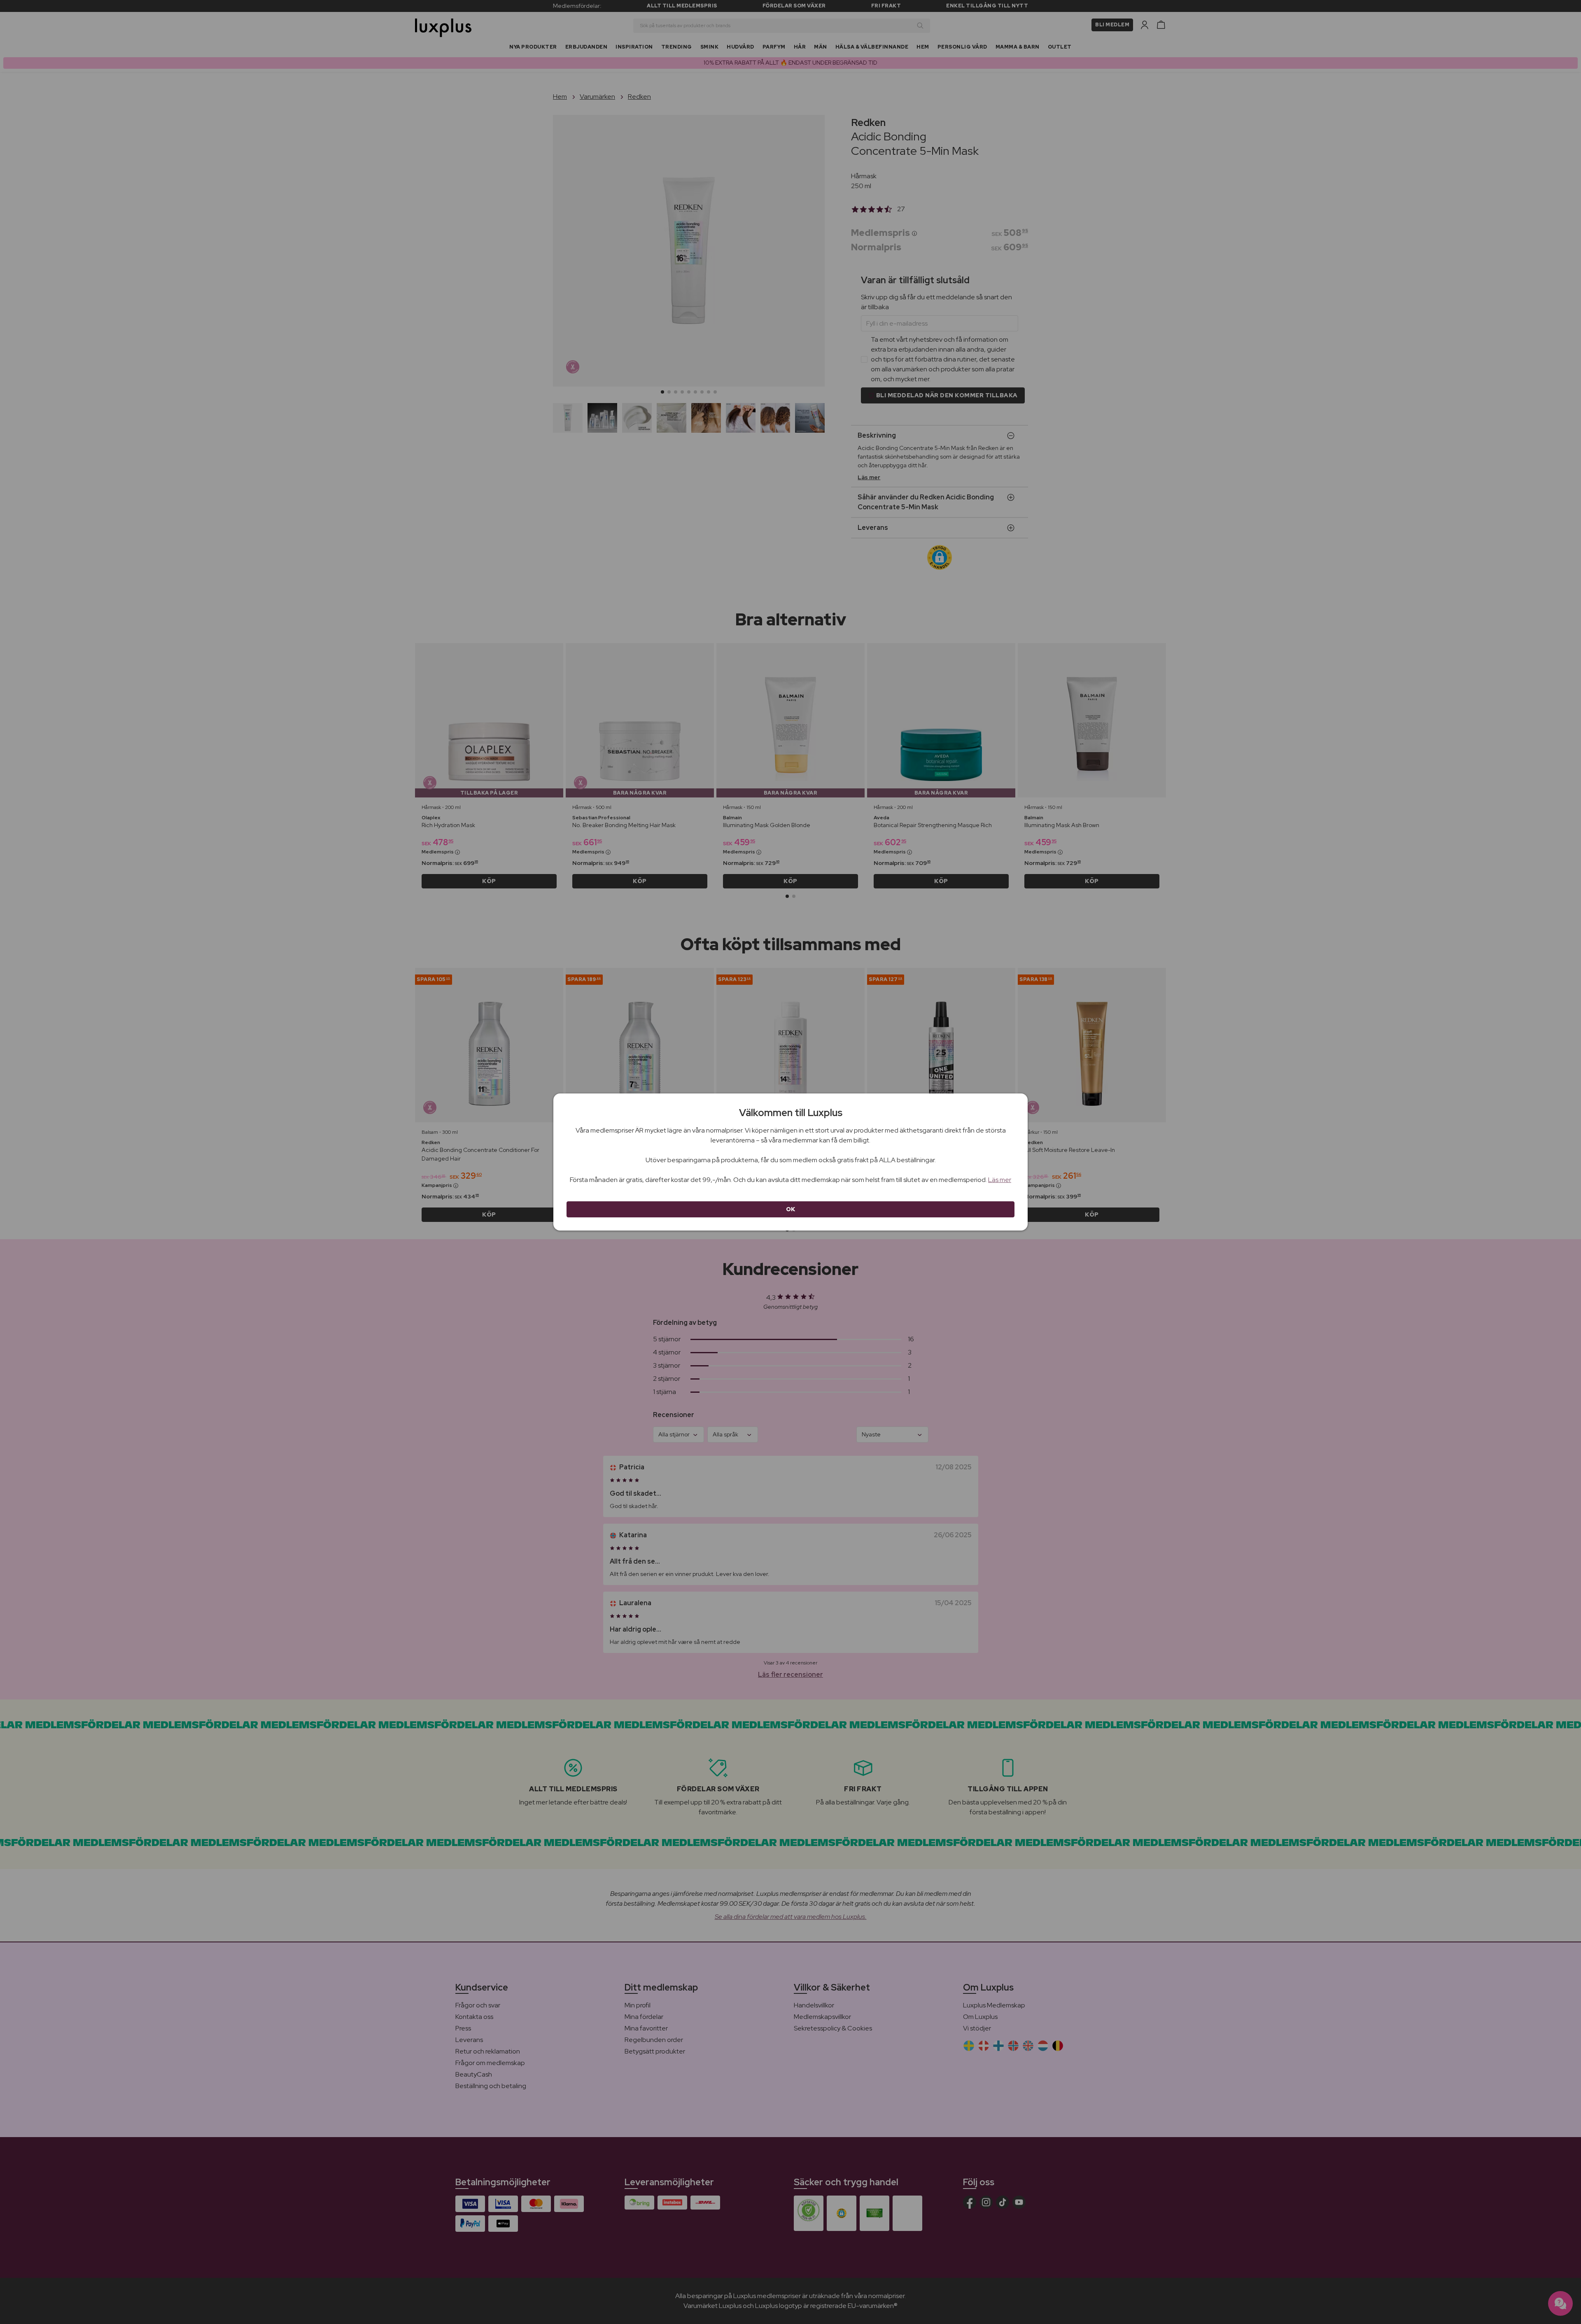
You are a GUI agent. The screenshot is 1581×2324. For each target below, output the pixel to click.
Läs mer (1000, 1180)
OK (791, 1209)
